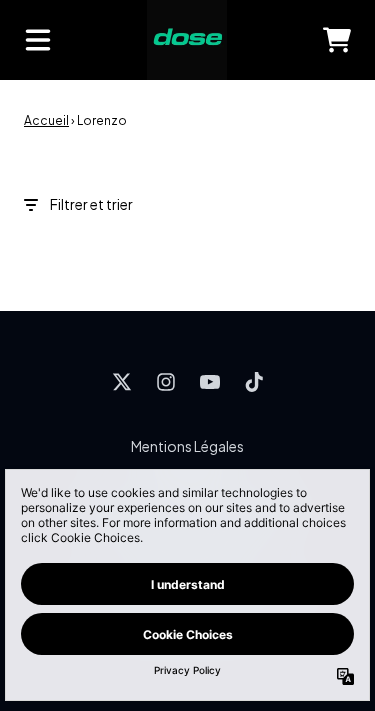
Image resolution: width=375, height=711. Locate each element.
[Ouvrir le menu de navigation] (38, 40)
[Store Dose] (187, 40)
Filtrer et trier (91, 204)
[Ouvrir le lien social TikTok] (254, 382)
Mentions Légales (187, 446)
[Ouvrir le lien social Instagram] (166, 382)
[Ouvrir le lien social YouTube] (210, 382)
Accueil (46, 120)
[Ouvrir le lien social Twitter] (122, 382)
